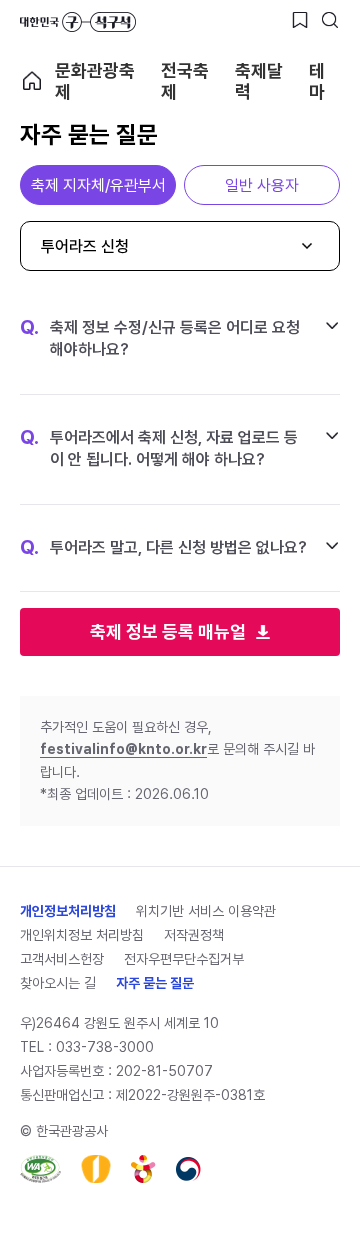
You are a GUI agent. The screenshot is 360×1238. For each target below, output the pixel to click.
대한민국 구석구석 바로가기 (78, 22)
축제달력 (259, 81)
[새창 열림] (40, 1169)
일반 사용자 (262, 185)
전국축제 (185, 81)
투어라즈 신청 (85, 246)
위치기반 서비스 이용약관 (206, 911)
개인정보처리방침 (68, 911)
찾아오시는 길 (58, 983)
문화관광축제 (95, 81)
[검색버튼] (330, 20)
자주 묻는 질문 (155, 983)
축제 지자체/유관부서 (98, 185)
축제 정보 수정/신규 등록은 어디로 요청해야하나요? (160, 338)
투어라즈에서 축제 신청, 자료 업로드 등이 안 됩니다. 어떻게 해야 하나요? (159, 448)
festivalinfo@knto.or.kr (123, 749)
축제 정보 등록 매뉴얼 (168, 631)
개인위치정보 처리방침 (82, 935)
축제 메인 (32, 81)
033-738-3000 (105, 1047)
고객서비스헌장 (62, 959)
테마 (317, 81)
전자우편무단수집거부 (184, 959)
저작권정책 (194, 935)
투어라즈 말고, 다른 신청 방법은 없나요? (163, 548)
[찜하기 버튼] (300, 20)
